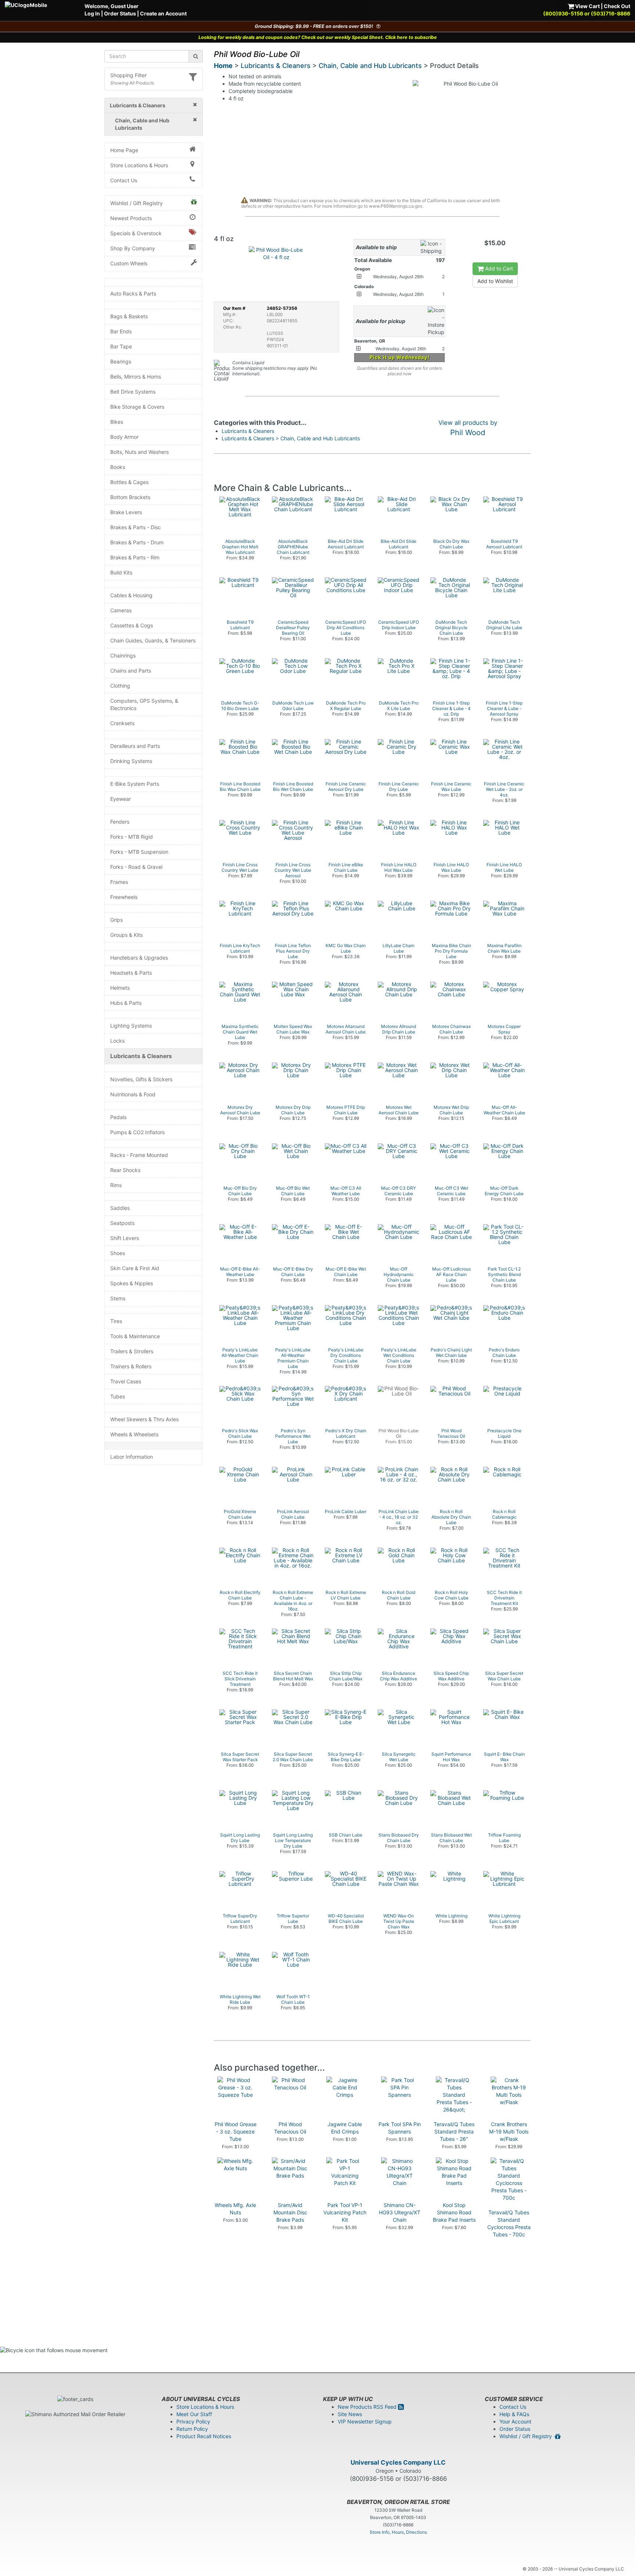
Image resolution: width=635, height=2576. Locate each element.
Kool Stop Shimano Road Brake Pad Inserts (454, 2212)
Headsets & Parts (131, 973)
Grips (116, 920)
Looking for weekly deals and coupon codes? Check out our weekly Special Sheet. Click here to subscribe (318, 37)
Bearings (121, 361)
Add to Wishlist (495, 281)
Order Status (120, 13)
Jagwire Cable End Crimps (345, 2128)
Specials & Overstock (136, 233)
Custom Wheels (129, 263)
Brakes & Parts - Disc (136, 527)
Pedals (118, 1117)
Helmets (120, 988)
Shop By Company (133, 248)
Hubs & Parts (126, 1003)
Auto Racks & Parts (133, 293)
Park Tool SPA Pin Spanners (400, 2128)
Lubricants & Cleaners (141, 1056)
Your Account (515, 2421)
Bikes (117, 422)
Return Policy (192, 2429)
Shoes (118, 1253)
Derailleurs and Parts (135, 746)
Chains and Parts (131, 671)
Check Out (617, 6)
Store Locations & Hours (139, 165)
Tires (116, 1321)
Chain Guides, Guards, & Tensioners (153, 640)
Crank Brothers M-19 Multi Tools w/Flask (509, 2131)
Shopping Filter (128, 75)
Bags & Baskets (129, 316)
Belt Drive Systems (133, 392)
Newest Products (131, 218)
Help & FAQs (514, 2414)
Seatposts (122, 1223)
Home (223, 66)
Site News (350, 2414)
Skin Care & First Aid (135, 1268)
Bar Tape (121, 346)
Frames (119, 882)
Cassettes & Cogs (132, 625)
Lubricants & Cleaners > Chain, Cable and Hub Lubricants (291, 438)
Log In (92, 13)
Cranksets (122, 723)
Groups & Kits (126, 935)
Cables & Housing (131, 595)
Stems (118, 1298)
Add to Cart (498, 268)
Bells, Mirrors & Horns (136, 377)
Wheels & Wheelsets (134, 1434)
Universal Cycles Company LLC (398, 2462)
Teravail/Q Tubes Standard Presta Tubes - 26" (454, 2131)
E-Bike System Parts (135, 784)
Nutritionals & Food (133, 1094)
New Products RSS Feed (368, 2407)
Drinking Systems (131, 761)
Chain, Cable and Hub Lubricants (370, 66)
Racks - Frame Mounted (139, 1155)
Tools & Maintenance (135, 1336)
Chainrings (123, 655)
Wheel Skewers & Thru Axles (144, 1419)
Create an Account (163, 13)
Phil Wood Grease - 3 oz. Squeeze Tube (236, 2131)
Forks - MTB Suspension (139, 852)
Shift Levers (125, 1238)
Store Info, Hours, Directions (398, 2532)
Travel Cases (126, 1381)
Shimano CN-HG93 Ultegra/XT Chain (400, 2212)
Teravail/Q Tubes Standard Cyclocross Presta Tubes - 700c (509, 2223)
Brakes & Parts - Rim (135, 557)
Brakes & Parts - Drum (137, 542)
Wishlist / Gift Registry (137, 203)
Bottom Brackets (130, 497)
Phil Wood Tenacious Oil (290, 2128)
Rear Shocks (125, 1170)
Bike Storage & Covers (137, 407)
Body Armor (124, 437)
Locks (117, 1041)
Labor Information (132, 1457)
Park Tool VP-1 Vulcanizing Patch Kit (345, 2212)
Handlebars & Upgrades (139, 958)
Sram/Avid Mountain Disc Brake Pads (290, 2212)
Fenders (120, 822)
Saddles (120, 1208)
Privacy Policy (193, 2421)
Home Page (124, 150)
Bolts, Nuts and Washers (139, 452)
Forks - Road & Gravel (136, 867)
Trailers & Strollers (132, 1351)
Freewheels (124, 897)
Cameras (121, 610)
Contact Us (124, 180)
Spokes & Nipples (132, 1283)
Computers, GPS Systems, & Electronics (144, 704)
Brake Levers (126, 512)
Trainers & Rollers (131, 1366)
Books (118, 467)
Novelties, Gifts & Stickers (141, 1079)
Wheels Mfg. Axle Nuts (235, 2209)
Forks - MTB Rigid (132, 837)
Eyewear (121, 799)
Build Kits (121, 572)
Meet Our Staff (194, 2414)
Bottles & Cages (129, 482)
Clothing (120, 686)
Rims (116, 1185)
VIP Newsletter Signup (365, 2421)
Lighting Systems (131, 1026)
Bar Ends (121, 331)
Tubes (118, 1396)
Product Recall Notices (204, 2436)
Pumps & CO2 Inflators (137, 1132)
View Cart (587, 6)
